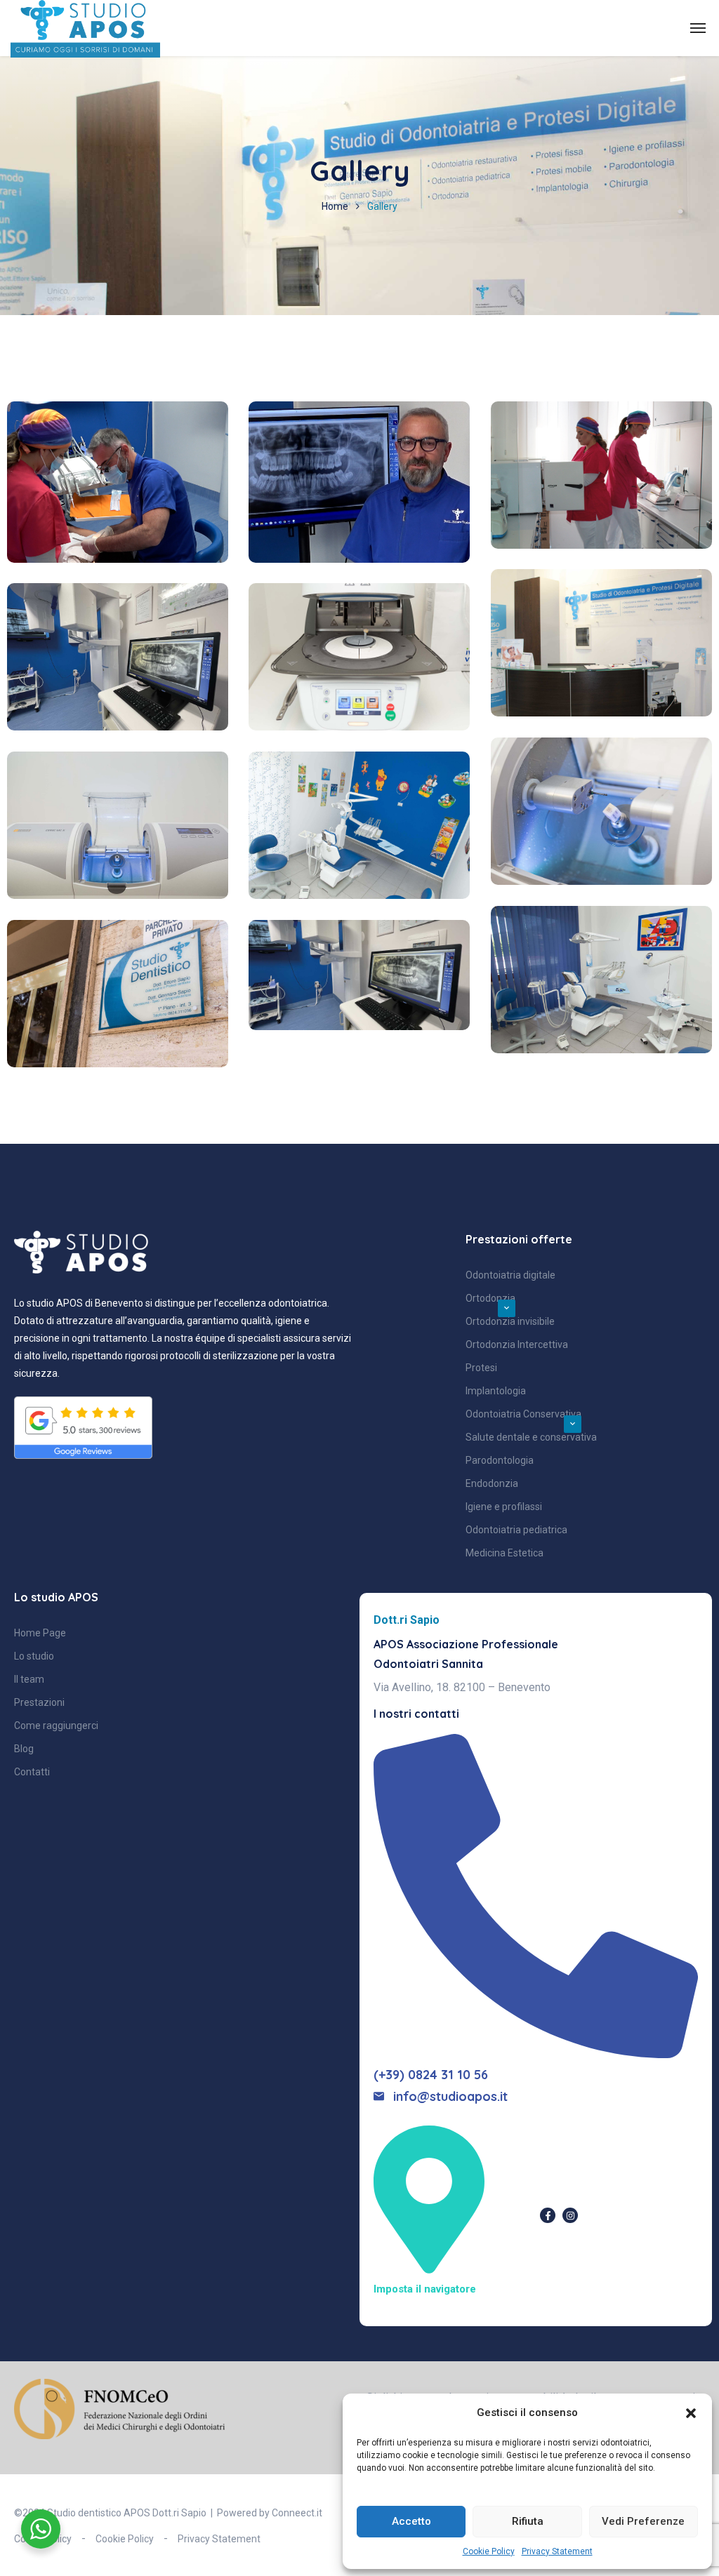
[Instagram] (570, 2215)
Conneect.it (297, 2513)
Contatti (32, 1772)
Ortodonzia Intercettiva (517, 1344)
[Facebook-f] (548, 2215)
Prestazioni (39, 1702)
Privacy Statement (557, 2551)
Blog (24, 1749)
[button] (691, 2413)
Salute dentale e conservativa (531, 1437)
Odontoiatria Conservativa (523, 1414)
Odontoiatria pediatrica (516, 1530)
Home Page (40, 1633)
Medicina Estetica (504, 1553)
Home (335, 206)
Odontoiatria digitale (510, 1275)
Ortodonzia (490, 1298)
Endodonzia (492, 1483)
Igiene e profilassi (504, 1507)
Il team (29, 1679)
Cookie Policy (489, 2551)
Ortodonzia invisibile (510, 1321)
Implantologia (496, 1391)
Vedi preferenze (643, 2521)
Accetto (411, 2521)
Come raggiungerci (56, 1726)
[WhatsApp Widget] (41, 2529)
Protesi (481, 1368)
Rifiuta (528, 2521)
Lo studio (34, 1656)
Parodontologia (500, 1460)
